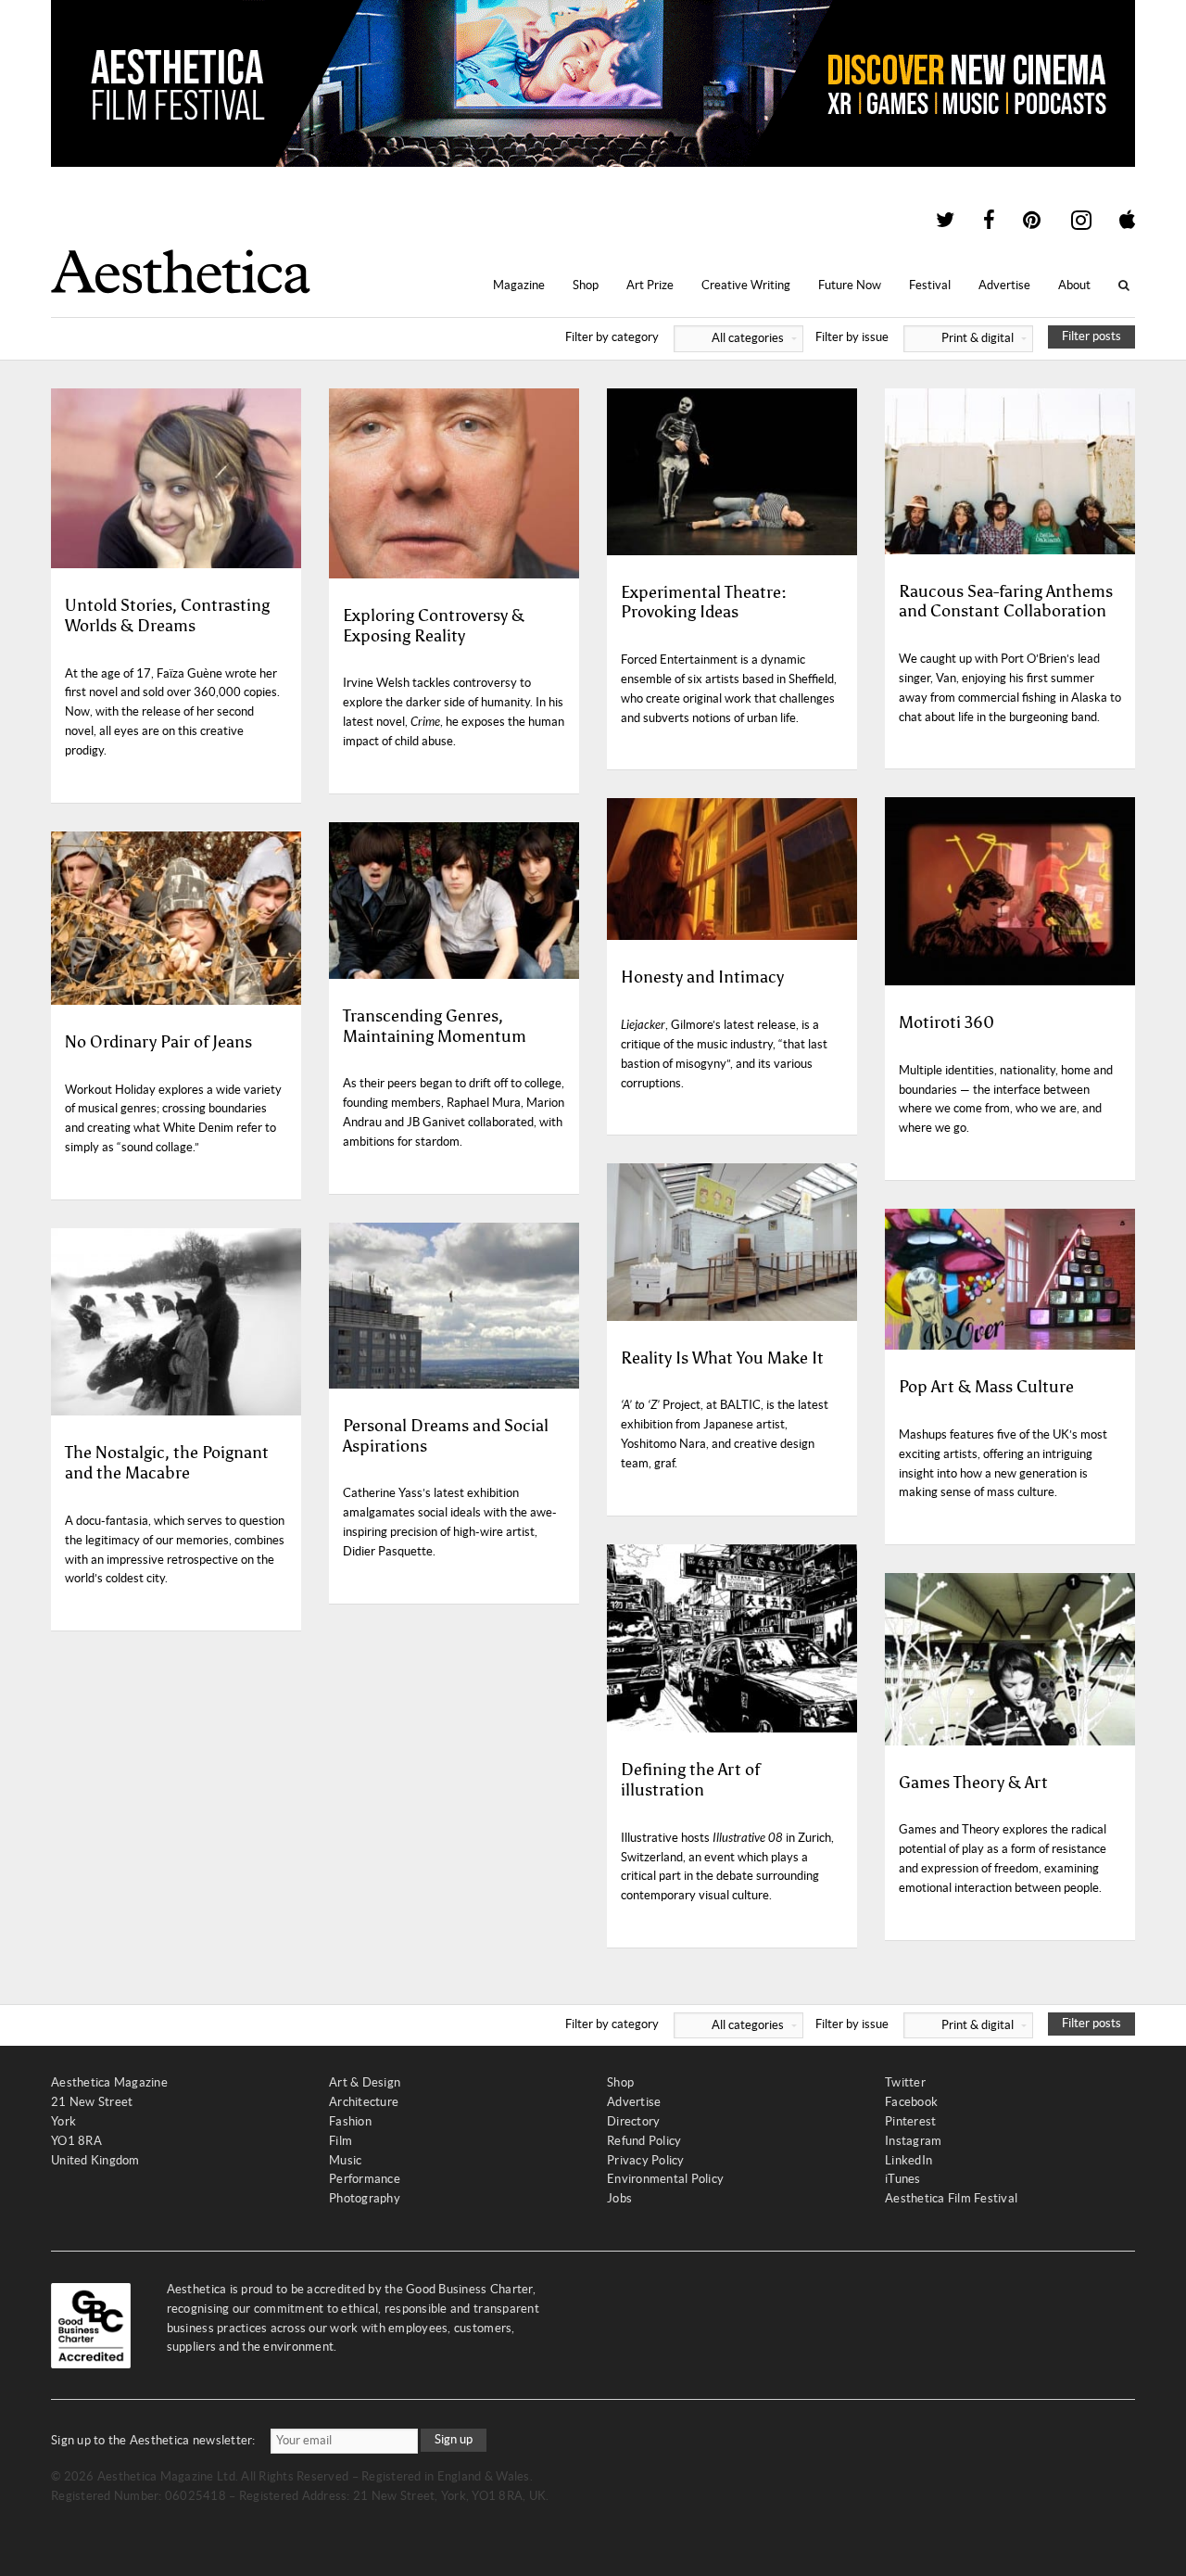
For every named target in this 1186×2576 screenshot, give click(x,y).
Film (341, 2141)
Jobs (619, 2198)
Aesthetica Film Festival (951, 2198)
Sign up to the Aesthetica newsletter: (153, 2440)
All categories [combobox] (748, 338)
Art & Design (365, 2082)
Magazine (519, 285)
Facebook (911, 2102)
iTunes (903, 2179)
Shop (586, 285)
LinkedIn (908, 2160)
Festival (930, 285)
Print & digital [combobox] (978, 338)
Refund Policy (644, 2141)
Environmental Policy (665, 2179)
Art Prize (650, 285)
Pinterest (910, 2121)
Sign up (454, 2439)
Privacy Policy (646, 2160)
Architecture (364, 2102)
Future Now (850, 285)
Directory (633, 2121)
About (1074, 285)
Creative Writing (746, 285)
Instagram (913, 2141)
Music (345, 2160)
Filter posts (1091, 336)
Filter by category (675, 337)
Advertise (1004, 285)
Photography (365, 2198)
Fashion (350, 2121)
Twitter (905, 2082)
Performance (365, 2179)
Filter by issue (915, 337)
